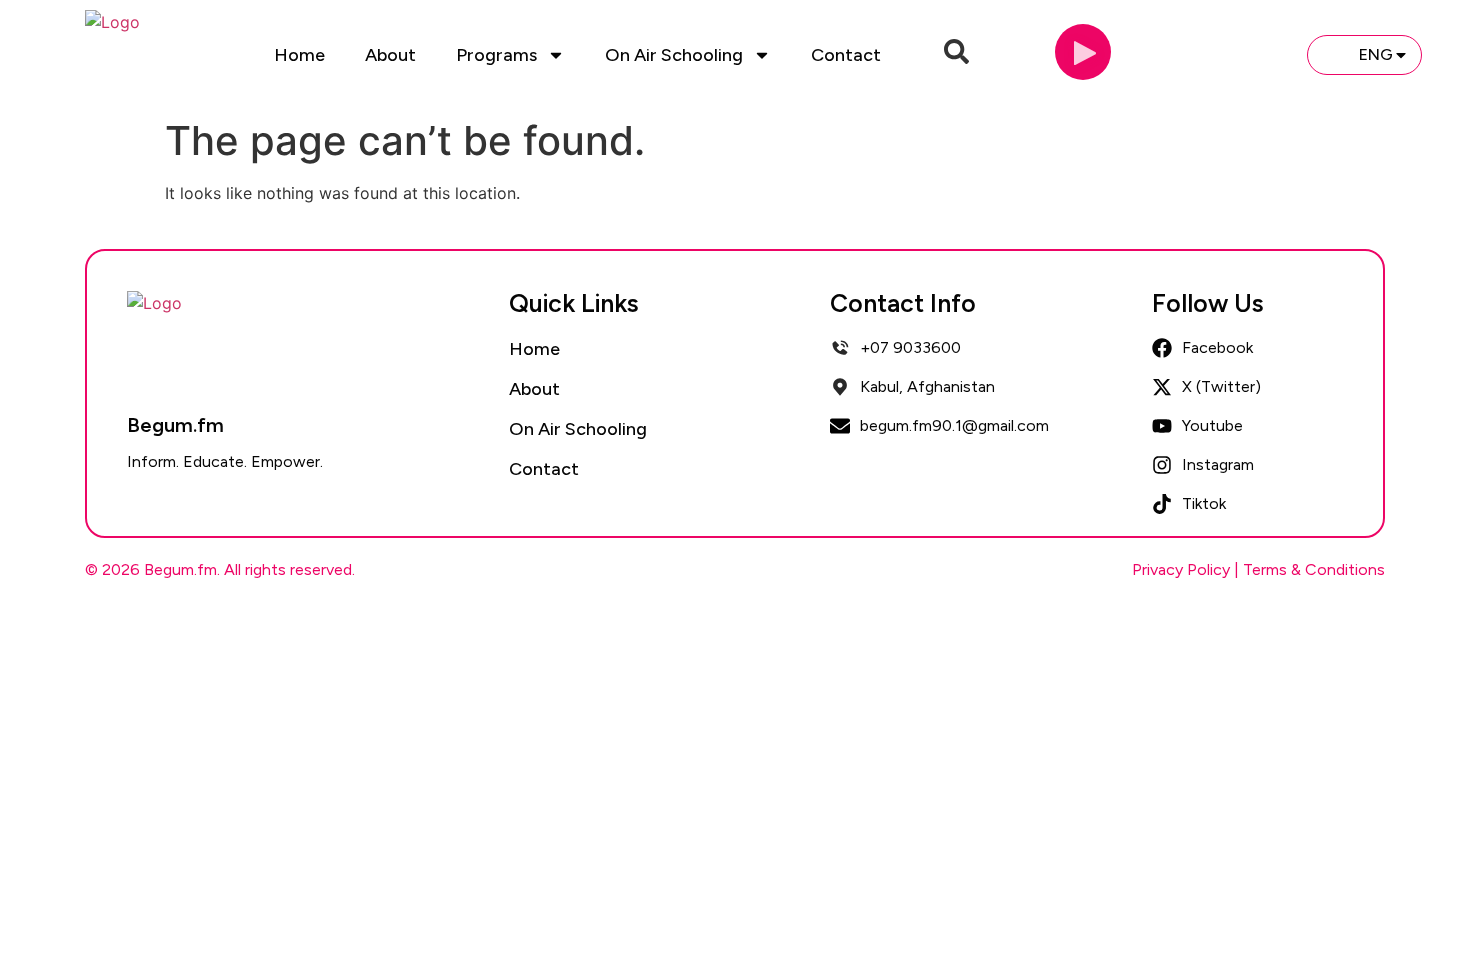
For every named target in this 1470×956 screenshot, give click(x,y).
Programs (496, 55)
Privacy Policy (1181, 569)
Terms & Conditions (1314, 569)
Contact (846, 55)
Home (299, 55)
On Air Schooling (674, 55)
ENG (1376, 54)
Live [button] (1258, 54)
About (390, 55)
